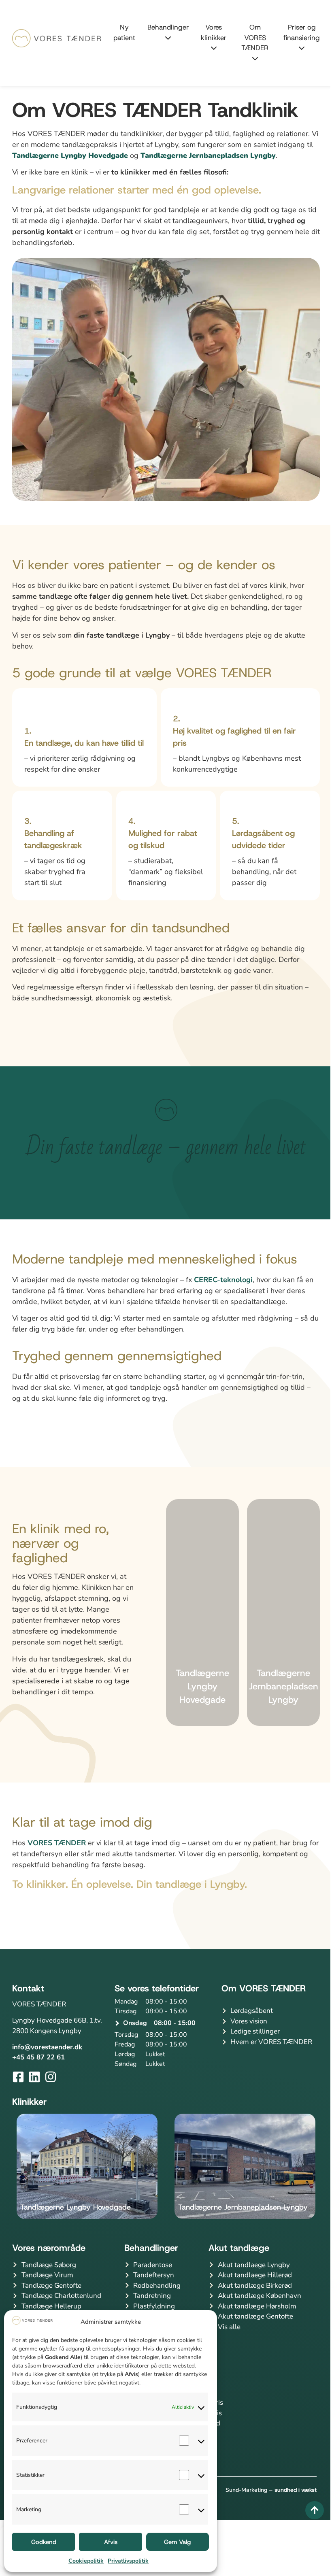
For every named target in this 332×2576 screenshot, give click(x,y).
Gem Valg (177, 2542)
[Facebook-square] (18, 2077)
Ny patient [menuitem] (124, 32)
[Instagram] (51, 2077)
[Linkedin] (34, 2077)
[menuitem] (162, 33)
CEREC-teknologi (223, 1280)
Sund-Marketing (246, 2490)
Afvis (111, 2542)
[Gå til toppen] (309, 2510)
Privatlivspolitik (128, 2561)
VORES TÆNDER (57, 1843)
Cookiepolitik (86, 2561)
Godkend (44, 2542)
